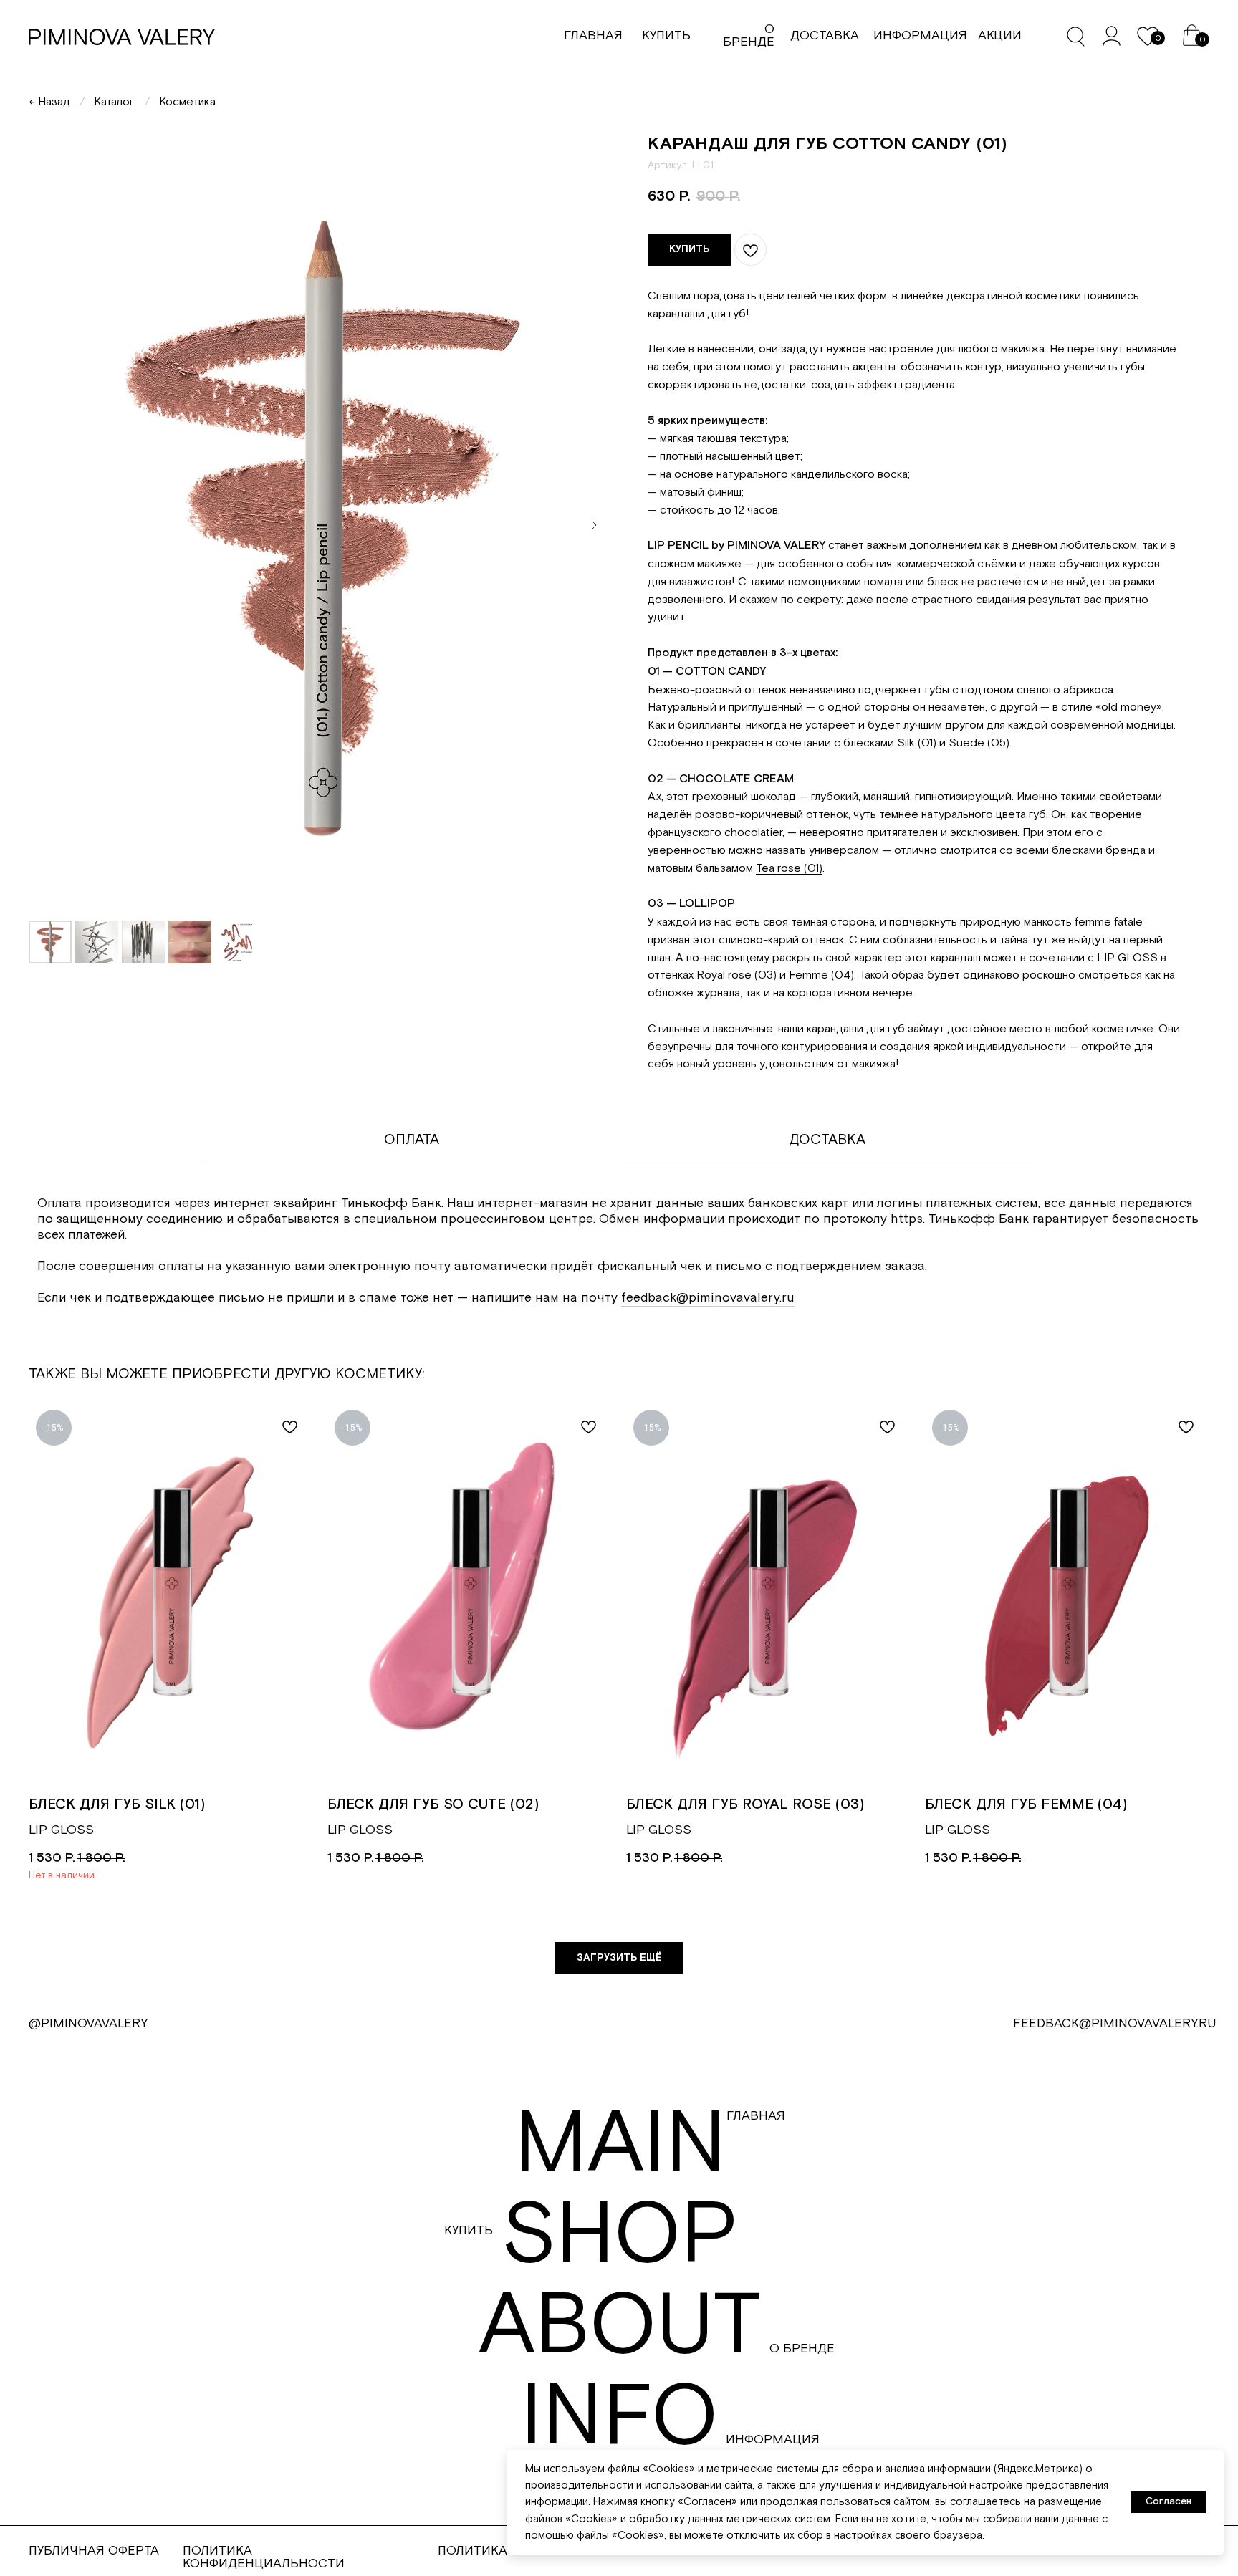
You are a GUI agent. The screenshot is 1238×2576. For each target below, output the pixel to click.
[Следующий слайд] (594, 525)
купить (666, 35)
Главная (756, 2116)
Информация (773, 2440)
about (620, 2327)
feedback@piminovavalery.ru (708, 1298)
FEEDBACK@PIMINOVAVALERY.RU (1115, 2023)
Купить (469, 2230)
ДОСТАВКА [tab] (827, 1140)
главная (593, 35)
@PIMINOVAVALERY (88, 2023)
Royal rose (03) (736, 975)
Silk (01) (917, 743)
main (620, 2145)
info (619, 2418)
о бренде (749, 35)
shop (620, 2236)
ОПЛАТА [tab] (412, 1140)
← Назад (49, 102)
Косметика (187, 102)
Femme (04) (821, 975)
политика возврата (506, 2551)
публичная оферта (94, 2551)
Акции (1000, 35)
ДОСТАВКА (825, 35)
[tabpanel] (619, 1263)
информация (920, 35)
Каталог (114, 102)
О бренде (802, 2349)
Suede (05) (979, 743)
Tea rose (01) (789, 868)
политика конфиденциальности (264, 2557)
